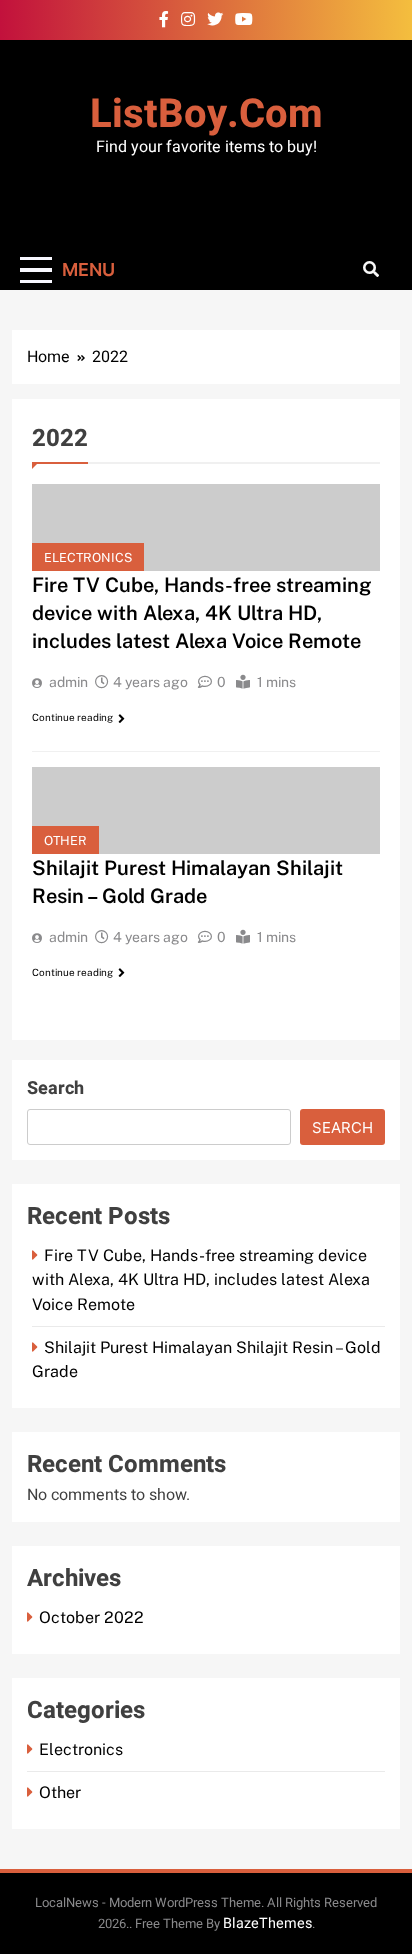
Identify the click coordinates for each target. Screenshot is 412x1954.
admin (68, 682)
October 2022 (91, 1617)
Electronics (88, 557)
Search (55, 1088)
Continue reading (72, 717)
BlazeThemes (267, 1923)
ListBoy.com (206, 114)
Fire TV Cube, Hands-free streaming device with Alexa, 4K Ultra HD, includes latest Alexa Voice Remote (202, 613)
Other (65, 840)
